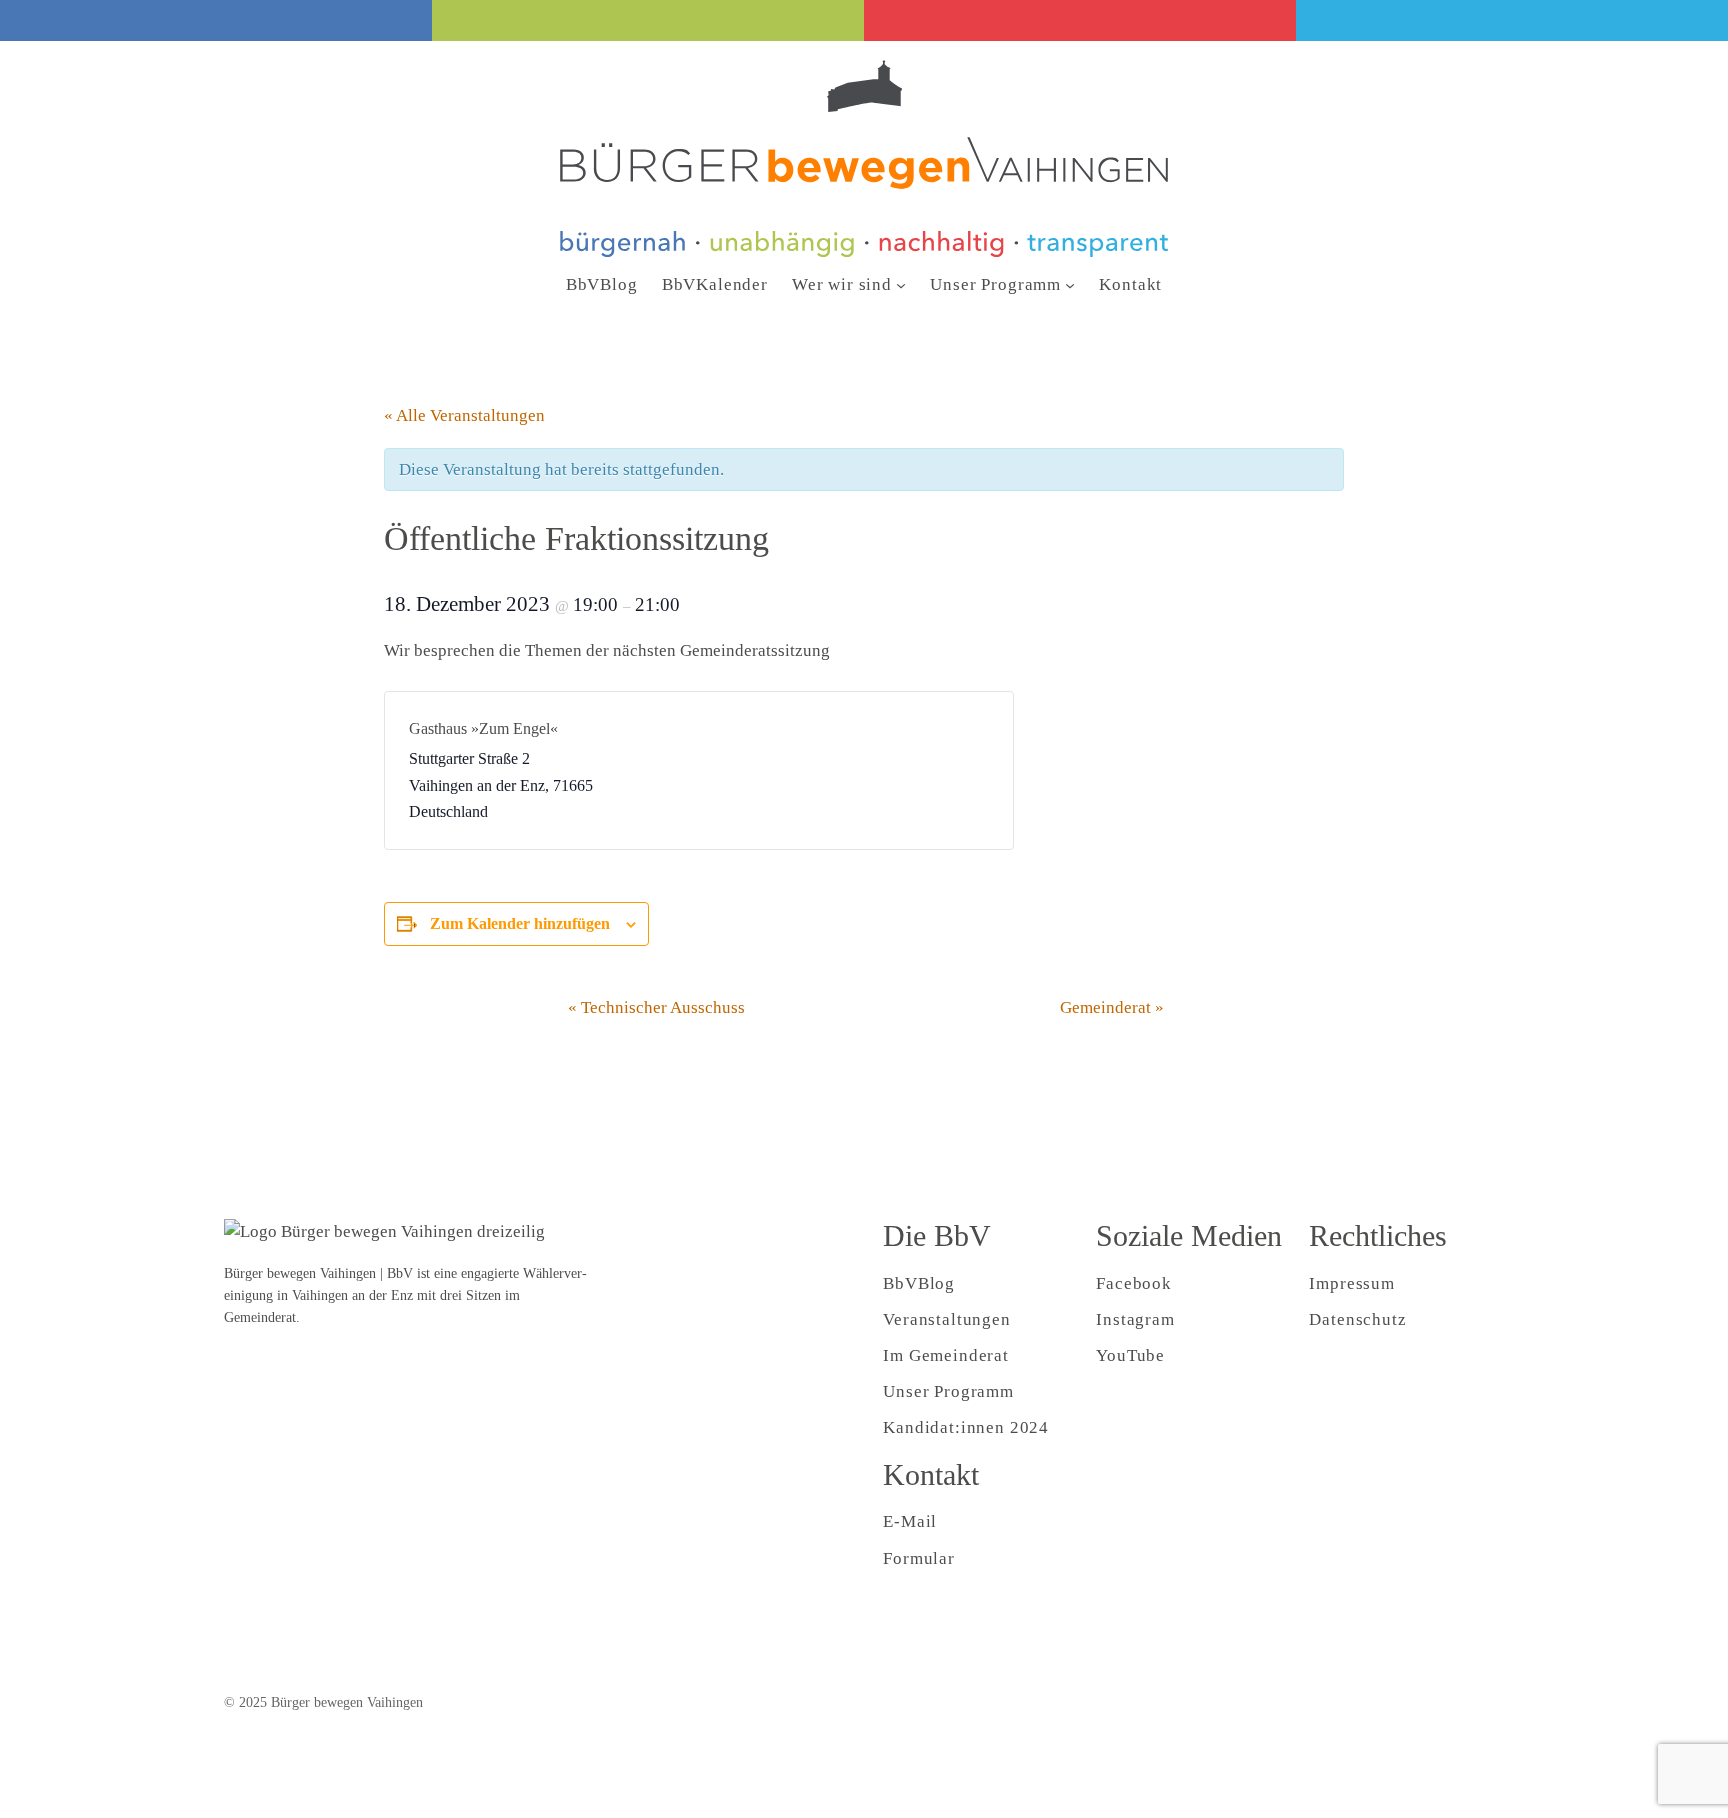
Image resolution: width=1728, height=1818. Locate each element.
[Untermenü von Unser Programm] (1070, 285)
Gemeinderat (1112, 1007)
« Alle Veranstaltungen (464, 415)
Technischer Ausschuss (656, 1007)
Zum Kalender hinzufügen (520, 923)
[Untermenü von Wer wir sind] (901, 285)
